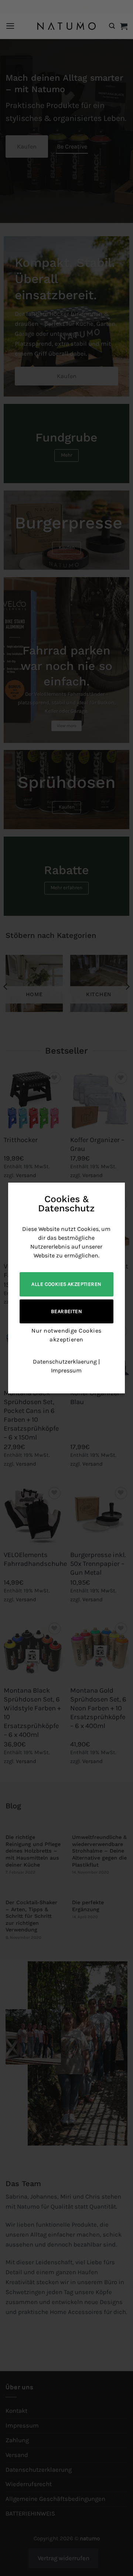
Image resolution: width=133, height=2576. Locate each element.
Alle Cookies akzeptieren (66, 1284)
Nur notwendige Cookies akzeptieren (66, 1335)
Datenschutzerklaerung (65, 1362)
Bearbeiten (66, 1311)
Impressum (66, 1370)
